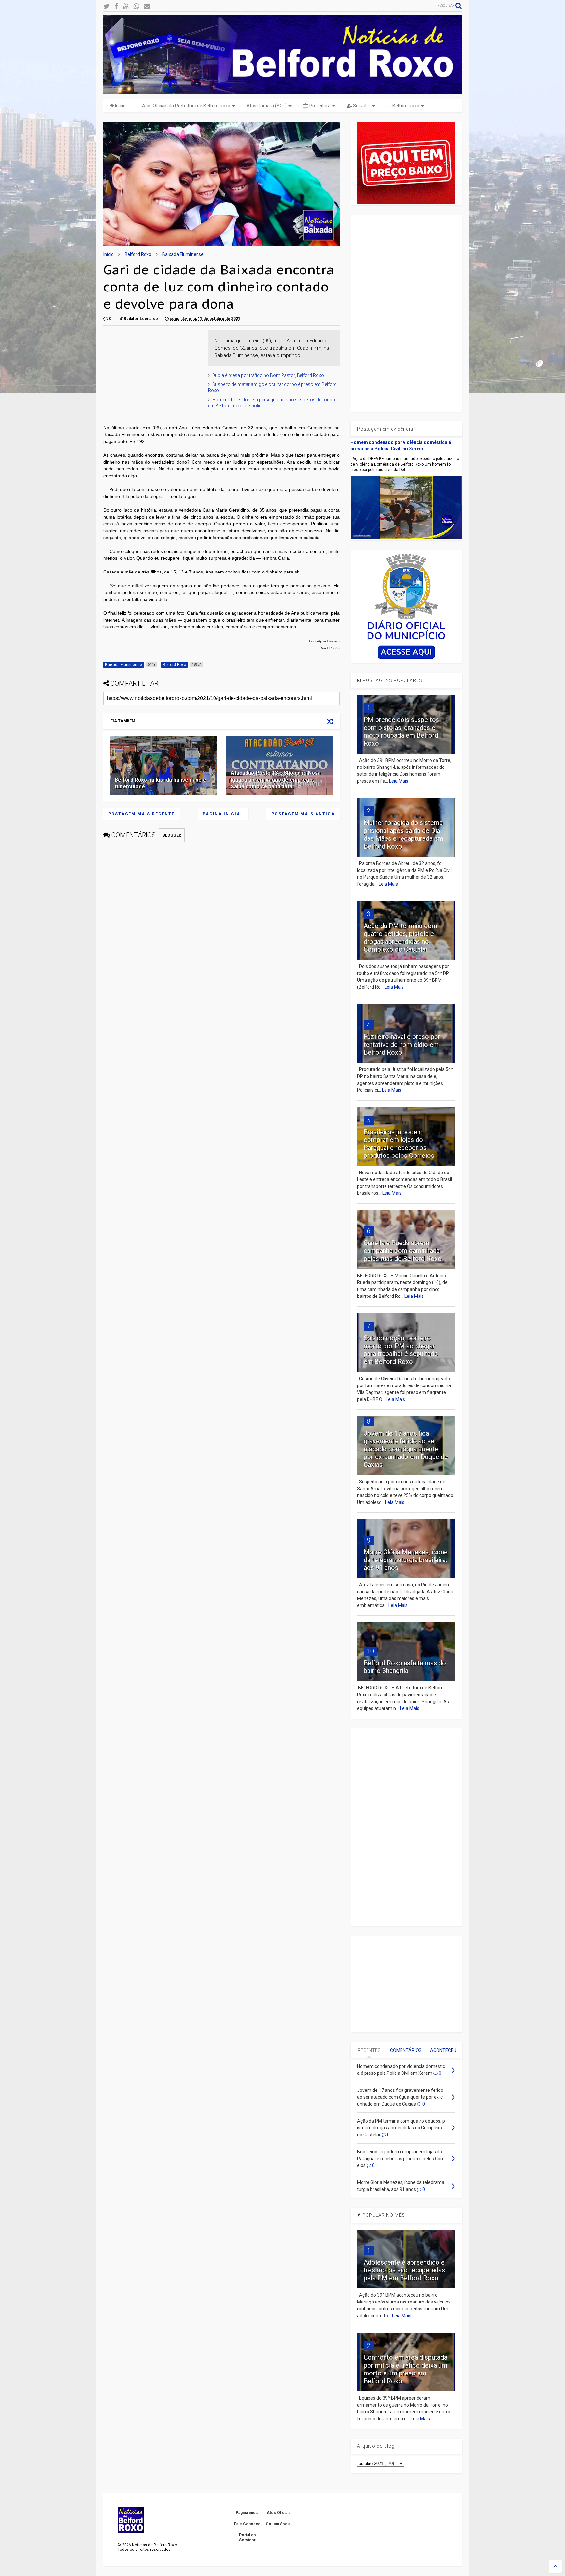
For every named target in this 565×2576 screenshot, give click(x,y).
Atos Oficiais (279, 2513)
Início (120, 106)
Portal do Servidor (248, 2537)
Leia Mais (399, 781)
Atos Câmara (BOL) (267, 106)
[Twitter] (106, 6)
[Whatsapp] (136, 6)
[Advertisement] (152, 371)
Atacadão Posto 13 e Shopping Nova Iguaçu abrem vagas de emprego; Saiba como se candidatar (276, 780)
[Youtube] (126, 6)
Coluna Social (279, 2524)
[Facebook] (116, 6)
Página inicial (223, 814)
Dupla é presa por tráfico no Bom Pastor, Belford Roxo (268, 375)
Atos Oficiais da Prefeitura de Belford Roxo (186, 106)
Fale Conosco (247, 2524)
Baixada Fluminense (183, 254)
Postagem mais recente (141, 814)
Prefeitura (319, 106)
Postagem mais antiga (303, 814)
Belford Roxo (405, 106)
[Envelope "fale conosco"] (147, 6)
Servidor (361, 106)
